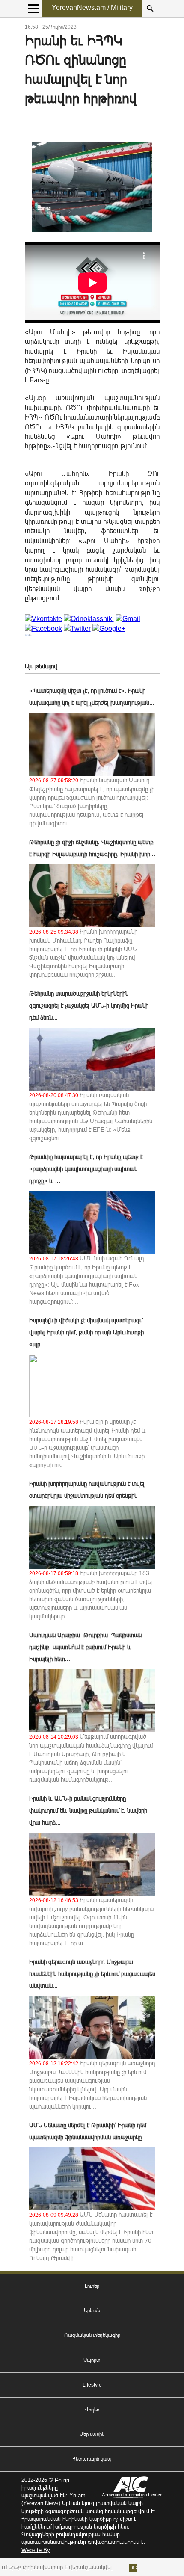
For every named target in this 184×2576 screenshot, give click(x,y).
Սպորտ (92, 2360)
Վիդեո (92, 2410)
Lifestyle (92, 2385)
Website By (36, 2550)
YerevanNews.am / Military (92, 7)
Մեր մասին (92, 2434)
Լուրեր (92, 2286)
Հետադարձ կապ (92, 2459)
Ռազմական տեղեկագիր (92, 2335)
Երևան (92, 2310)
